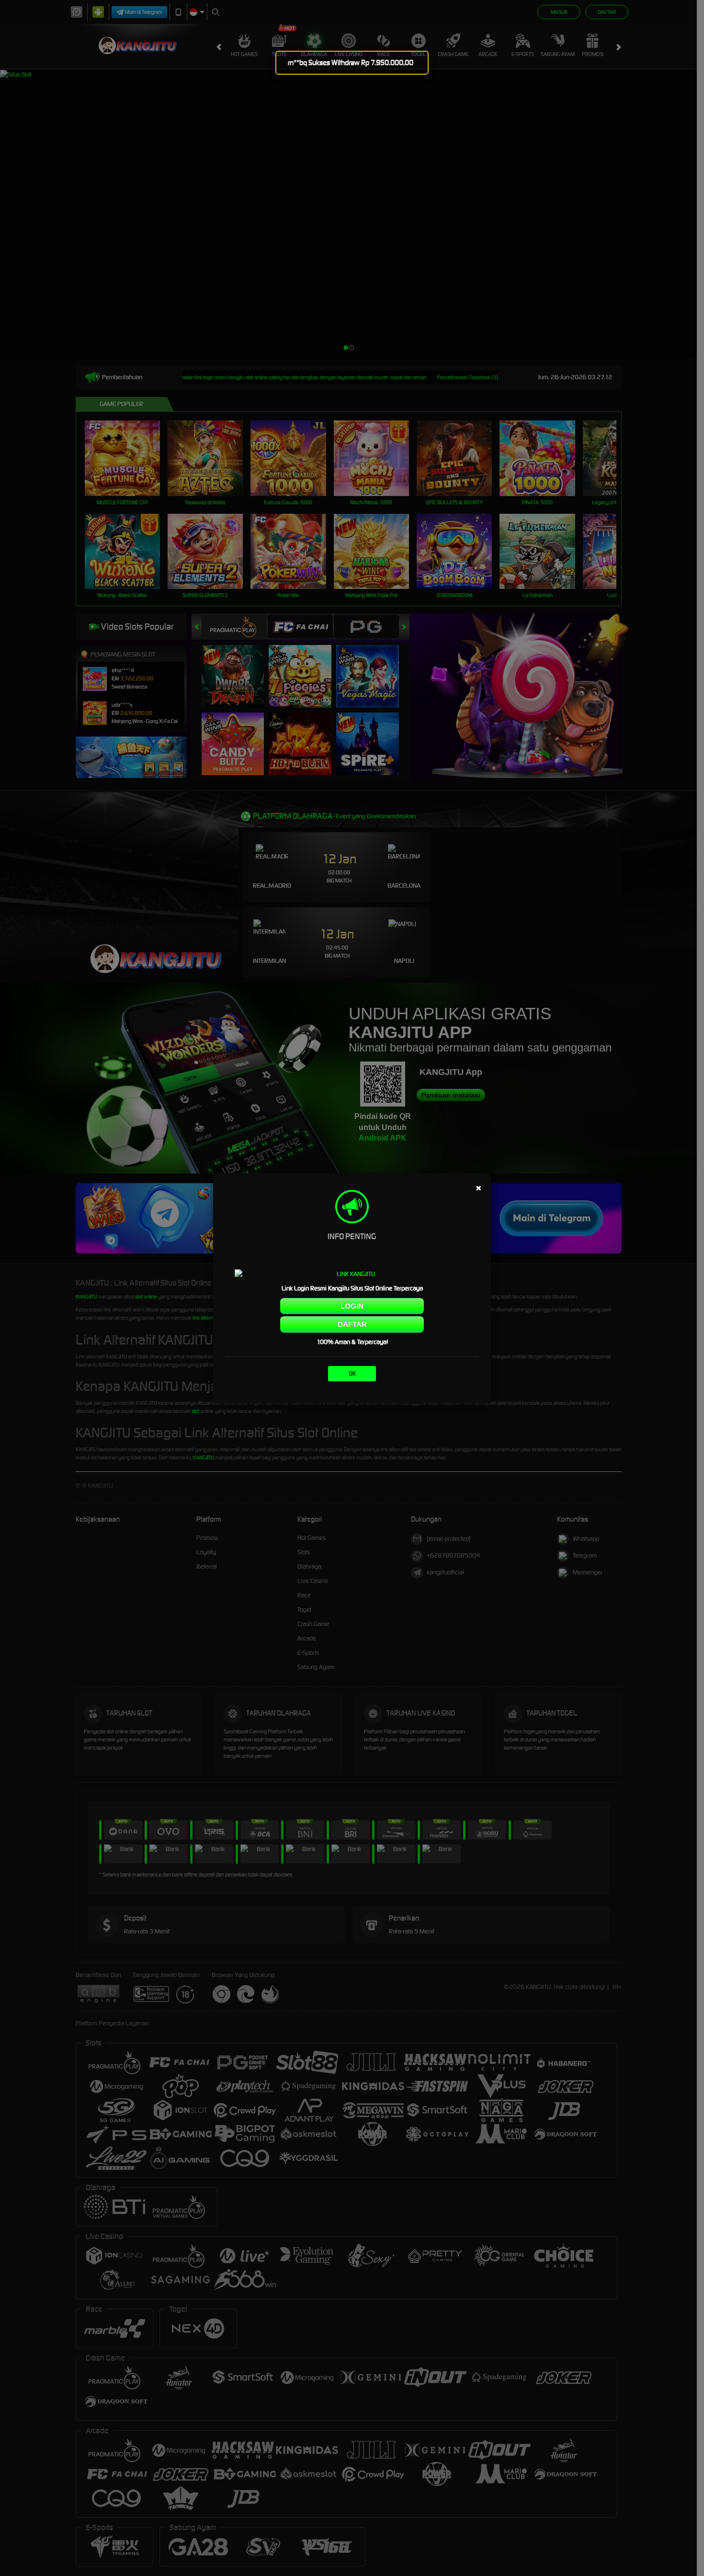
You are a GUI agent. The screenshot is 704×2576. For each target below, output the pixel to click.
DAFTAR (352, 1324)
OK (352, 1373)
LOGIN (352, 1306)
